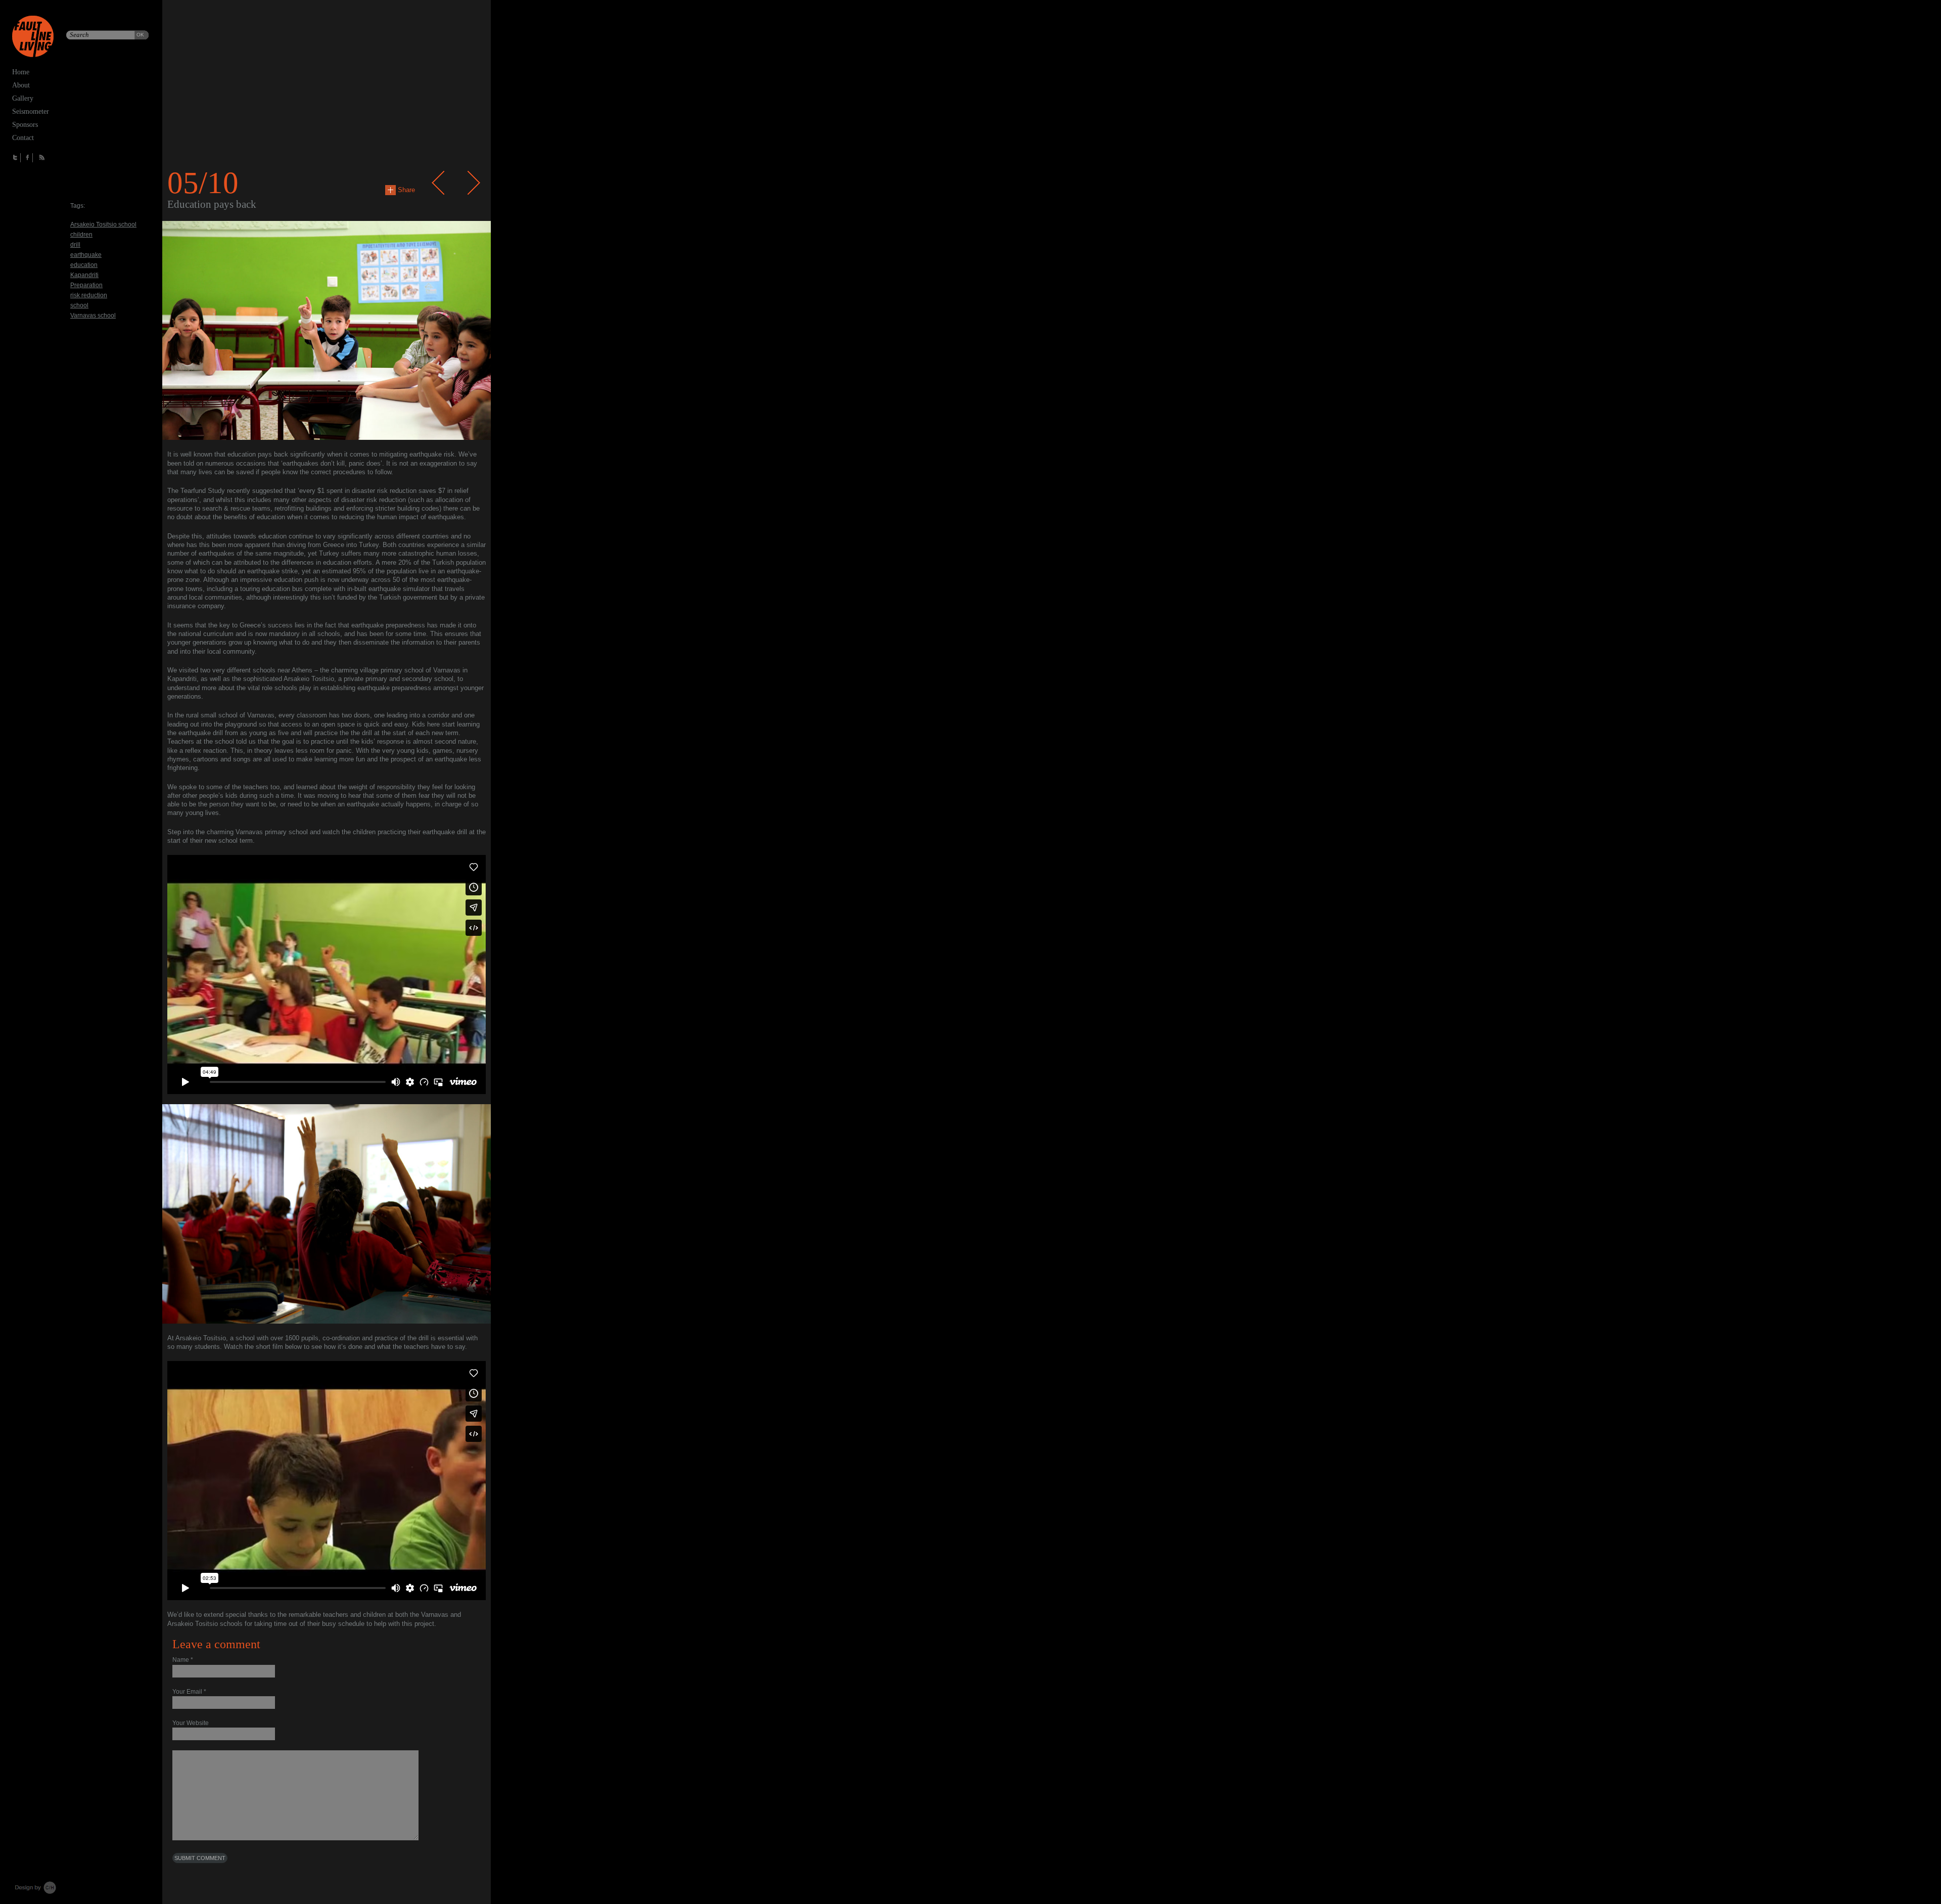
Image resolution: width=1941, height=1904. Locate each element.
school (79, 305)
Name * (183, 1660)
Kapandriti (84, 275)
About (21, 85)
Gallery (23, 98)
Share (405, 190)
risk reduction (89, 295)
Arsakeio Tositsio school (103, 224)
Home (21, 72)
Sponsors (25, 125)
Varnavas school (93, 315)
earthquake (86, 255)
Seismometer (31, 111)
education (84, 265)
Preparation (86, 285)
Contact (23, 138)
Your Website (191, 1723)
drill (75, 245)
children (81, 235)
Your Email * (189, 1692)
